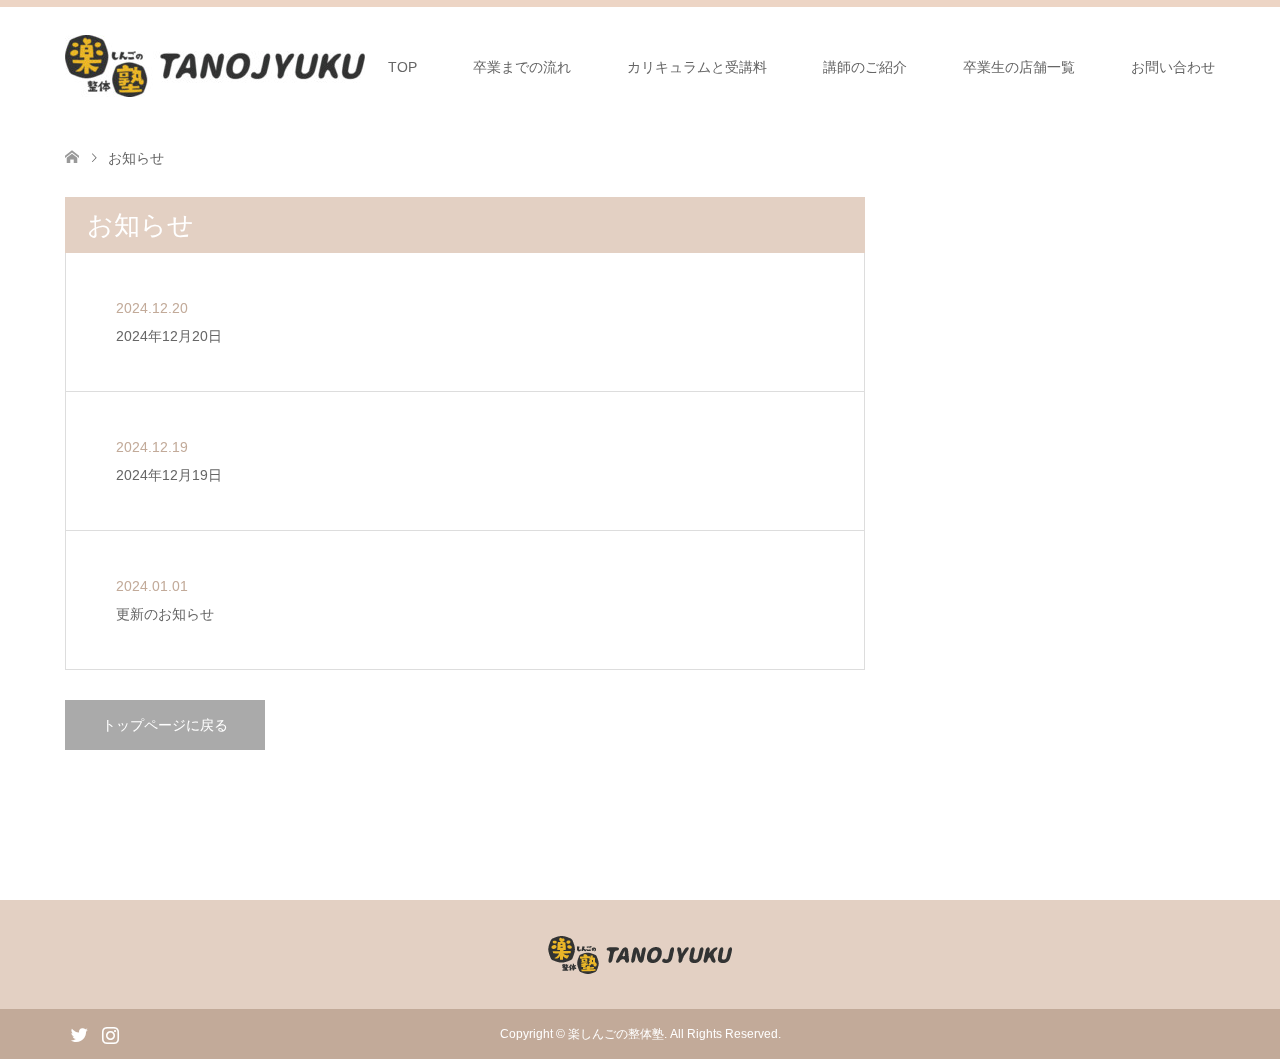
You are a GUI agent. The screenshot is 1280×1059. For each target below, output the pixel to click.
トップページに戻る (165, 725)
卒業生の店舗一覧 (1019, 67)
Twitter (79, 1033)
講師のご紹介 (865, 67)
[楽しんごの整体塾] (215, 66)
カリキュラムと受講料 (697, 67)
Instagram (110, 1033)
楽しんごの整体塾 (616, 1034)
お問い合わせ (1173, 67)
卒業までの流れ (522, 67)
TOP (402, 67)
